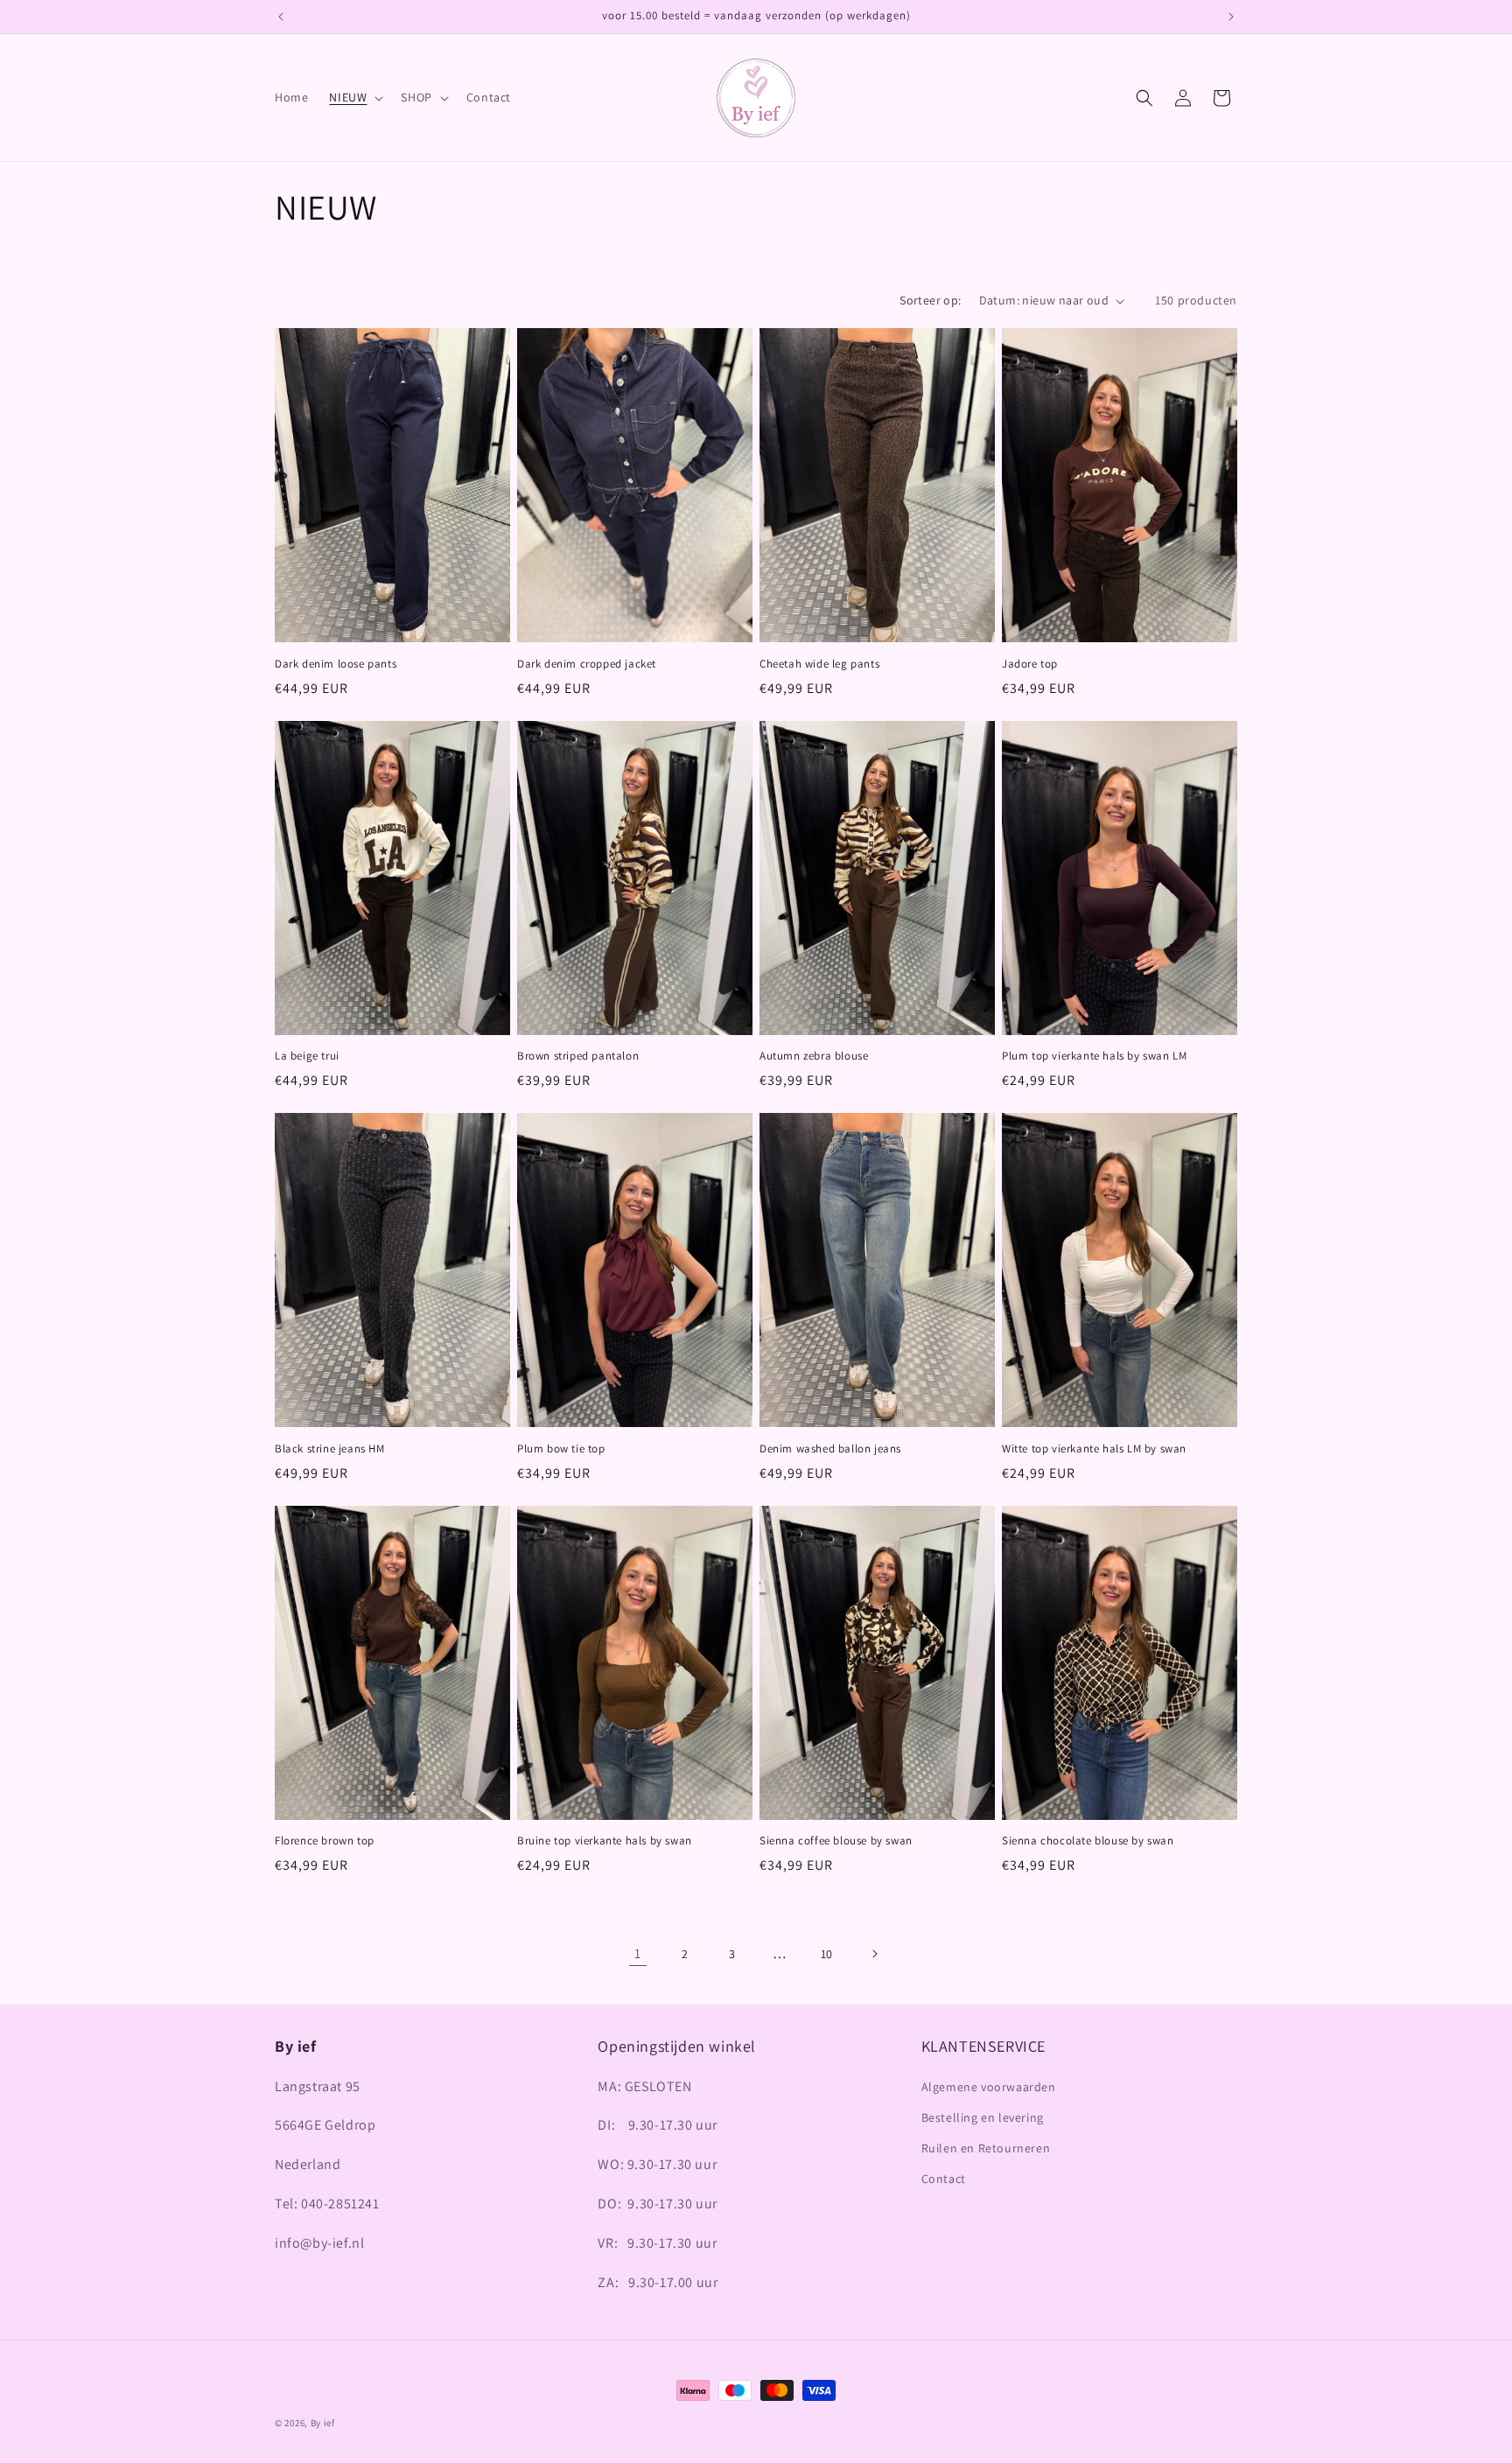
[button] (354, 97)
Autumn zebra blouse (814, 1056)
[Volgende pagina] (874, 1954)
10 (827, 1954)
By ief (323, 2423)
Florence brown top (325, 1841)
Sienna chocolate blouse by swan (1088, 1841)
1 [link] (638, 1953)
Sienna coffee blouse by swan (836, 1841)
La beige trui (307, 1056)
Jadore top (1030, 664)
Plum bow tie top (561, 1449)
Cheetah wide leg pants (819, 664)
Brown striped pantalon (578, 1056)
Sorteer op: (930, 300)
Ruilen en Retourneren (986, 2148)
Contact (944, 2179)
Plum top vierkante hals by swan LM (1094, 1056)
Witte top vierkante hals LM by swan (1094, 1449)
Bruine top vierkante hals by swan (605, 1841)
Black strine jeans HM (330, 1449)
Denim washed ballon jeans (830, 1449)
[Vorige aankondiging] (281, 17)
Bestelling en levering (983, 2117)
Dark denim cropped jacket (587, 664)
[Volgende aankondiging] (1231, 17)
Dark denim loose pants (336, 664)
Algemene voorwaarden (989, 2087)
